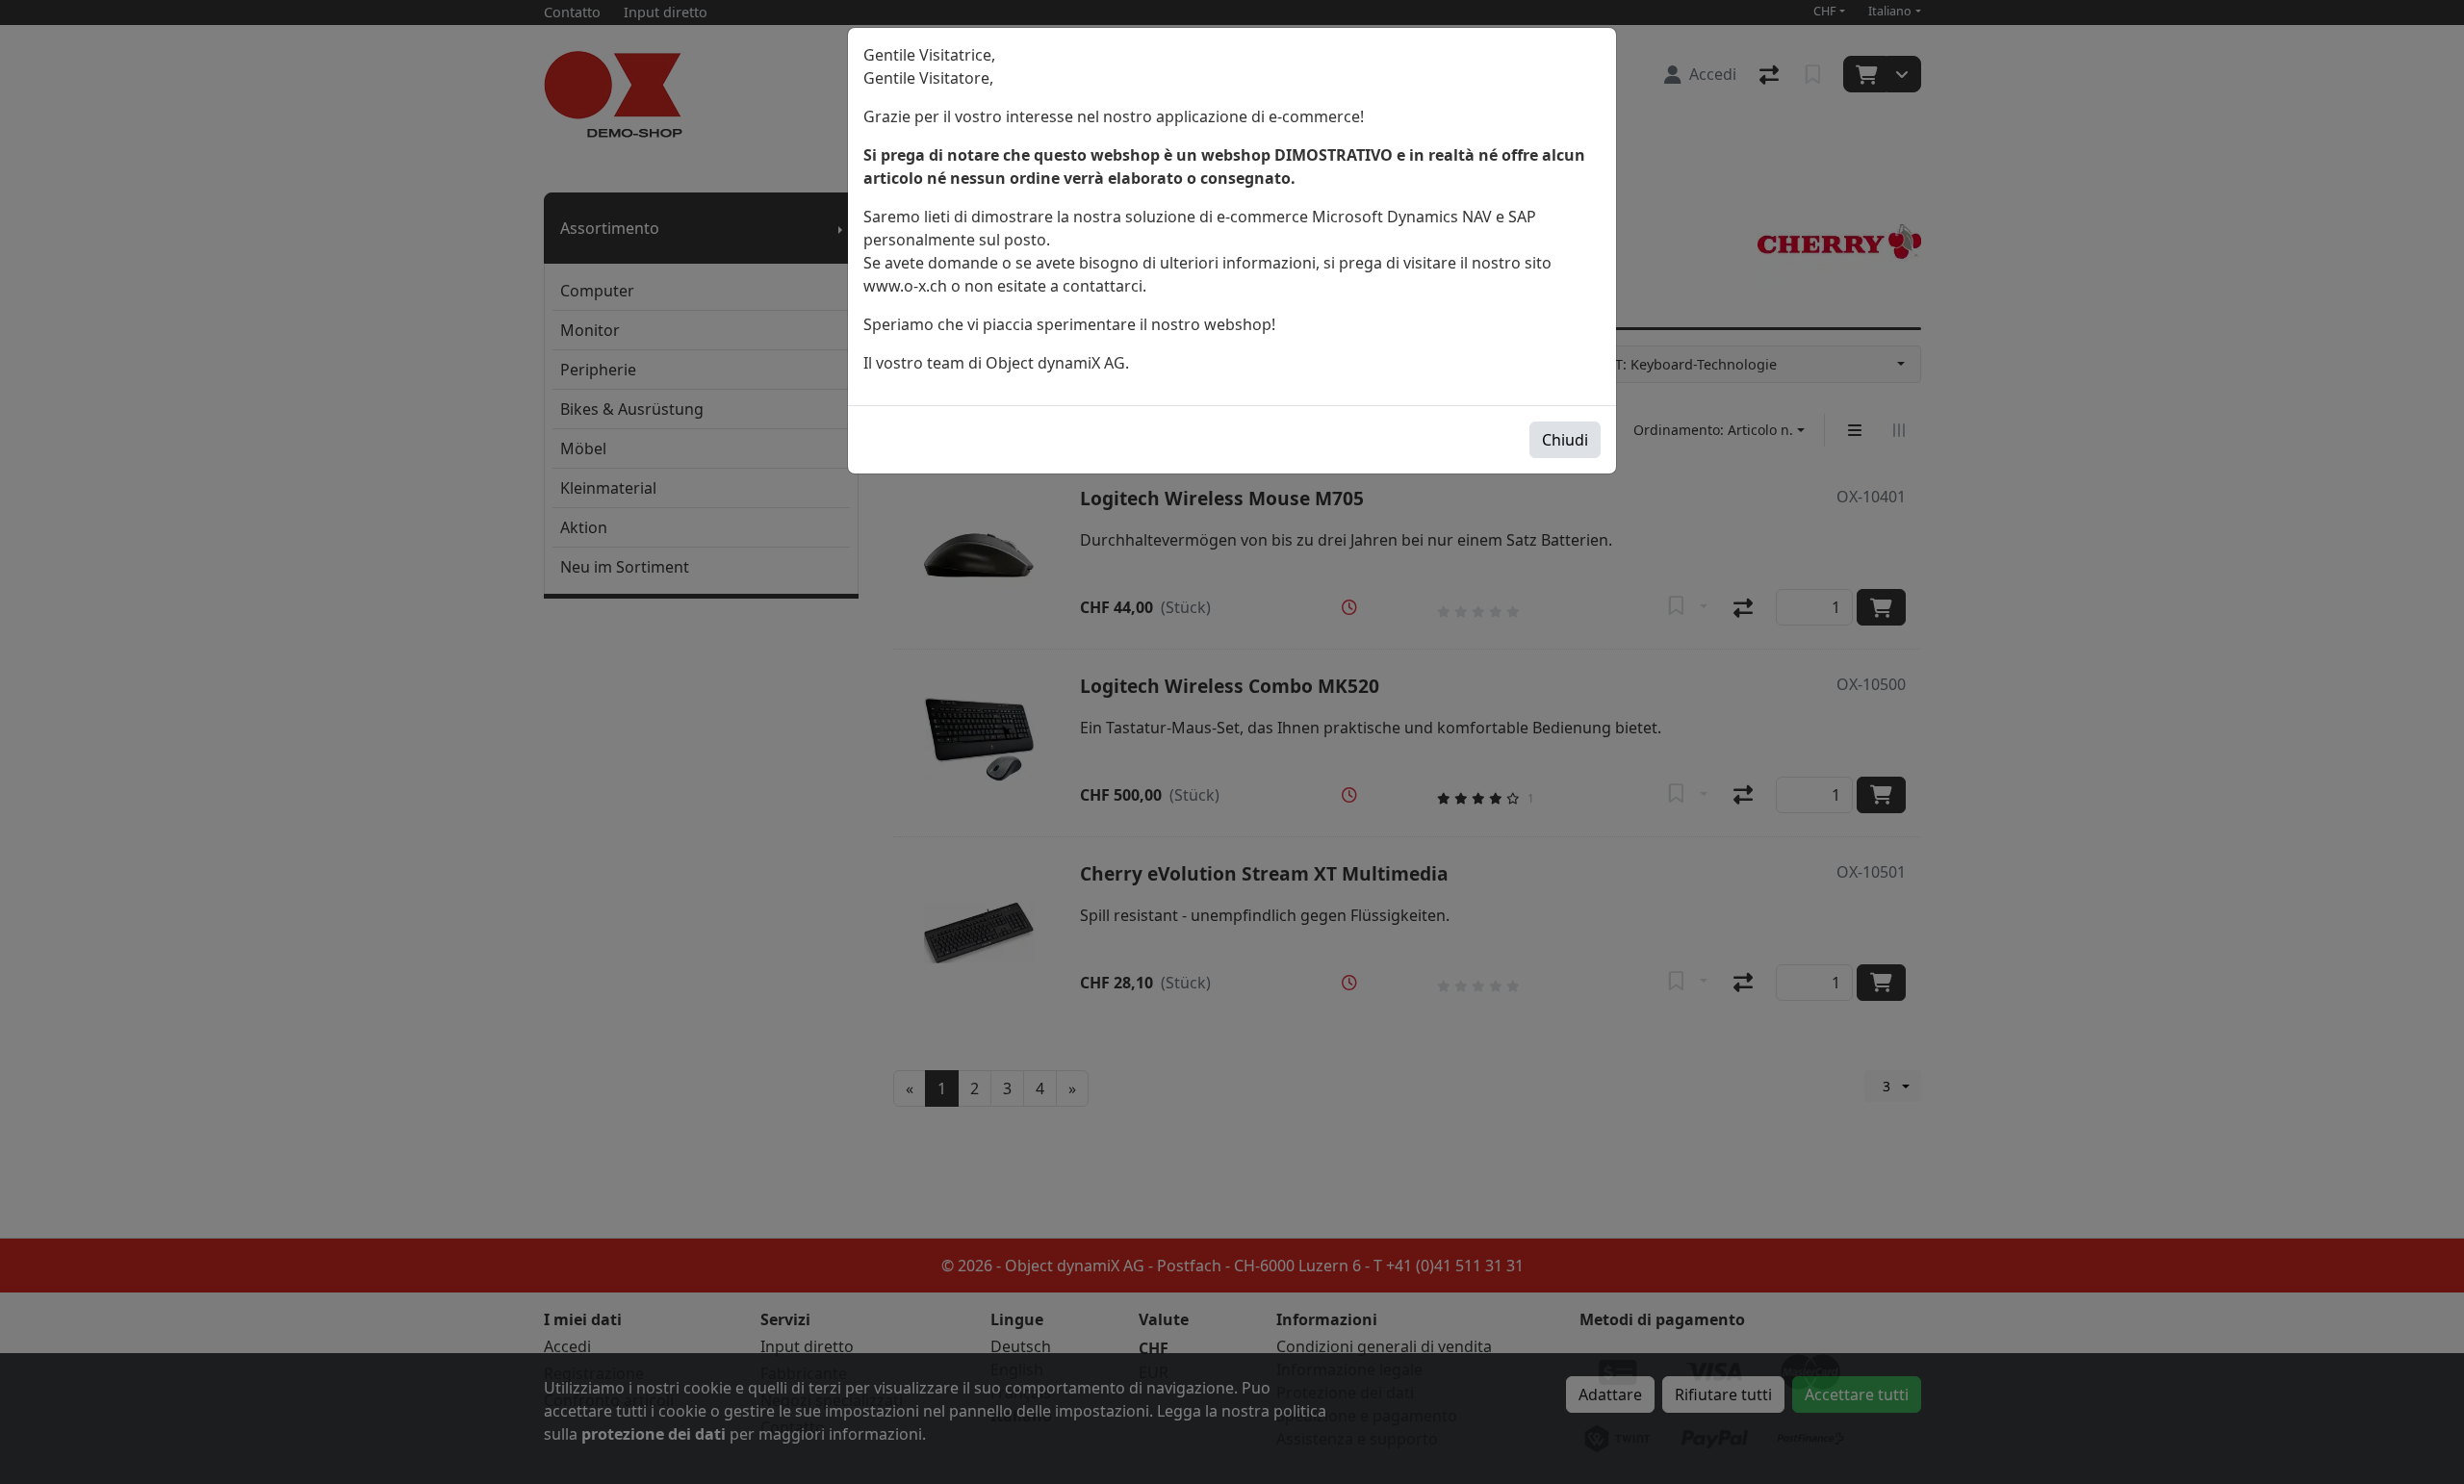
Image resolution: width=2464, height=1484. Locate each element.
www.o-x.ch (905, 286)
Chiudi (1565, 440)
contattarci (1103, 286)
